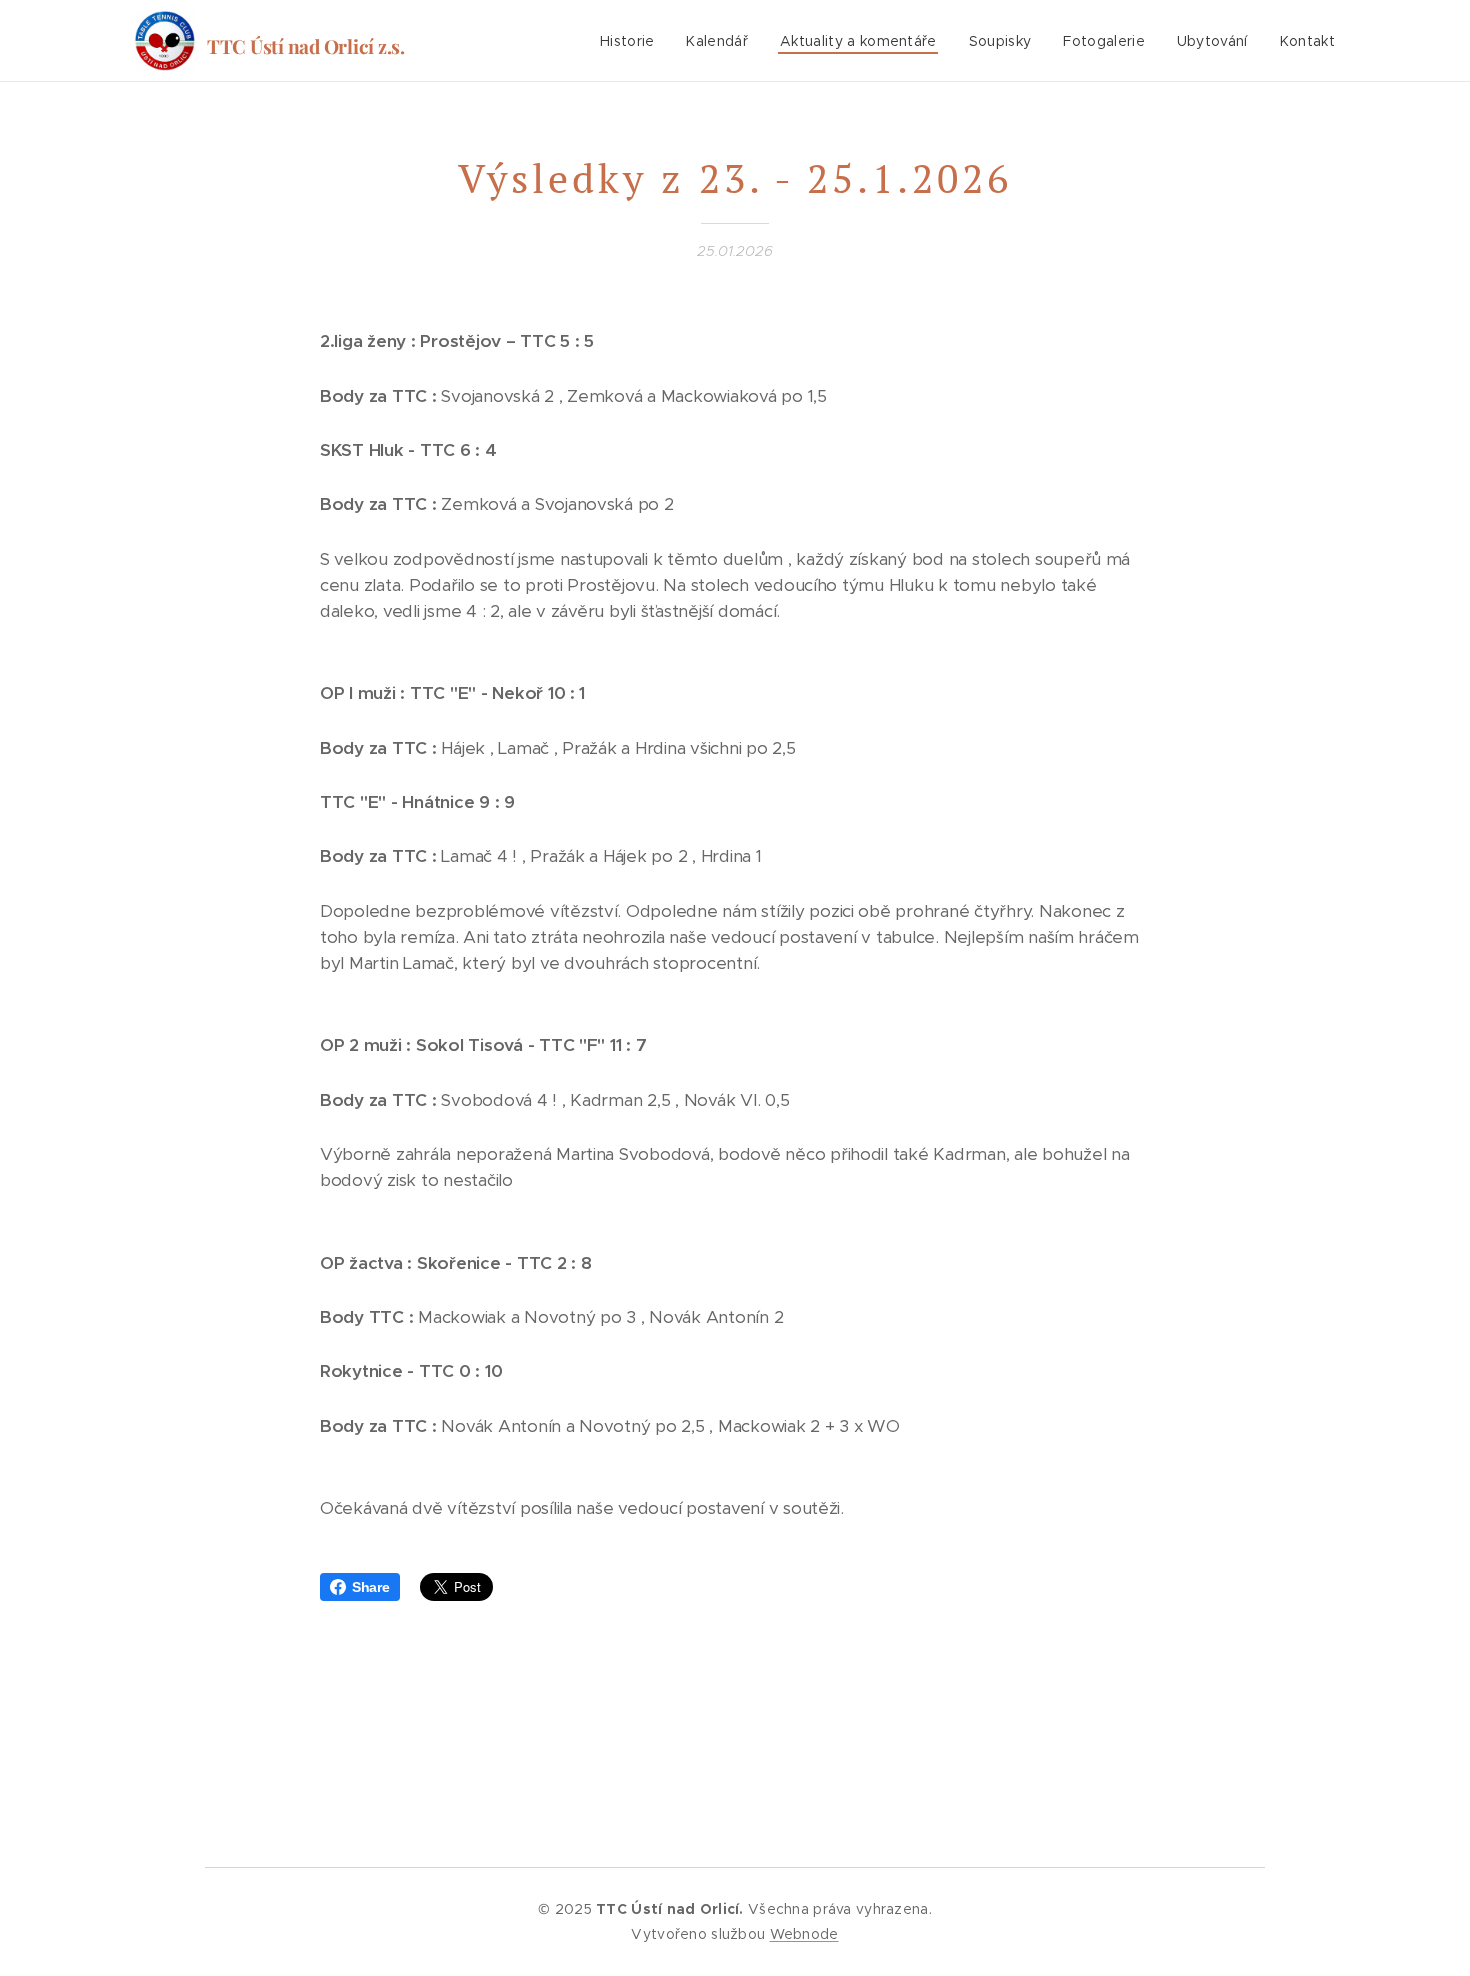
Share (371, 1587)
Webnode (804, 1934)
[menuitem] (633, 41)
